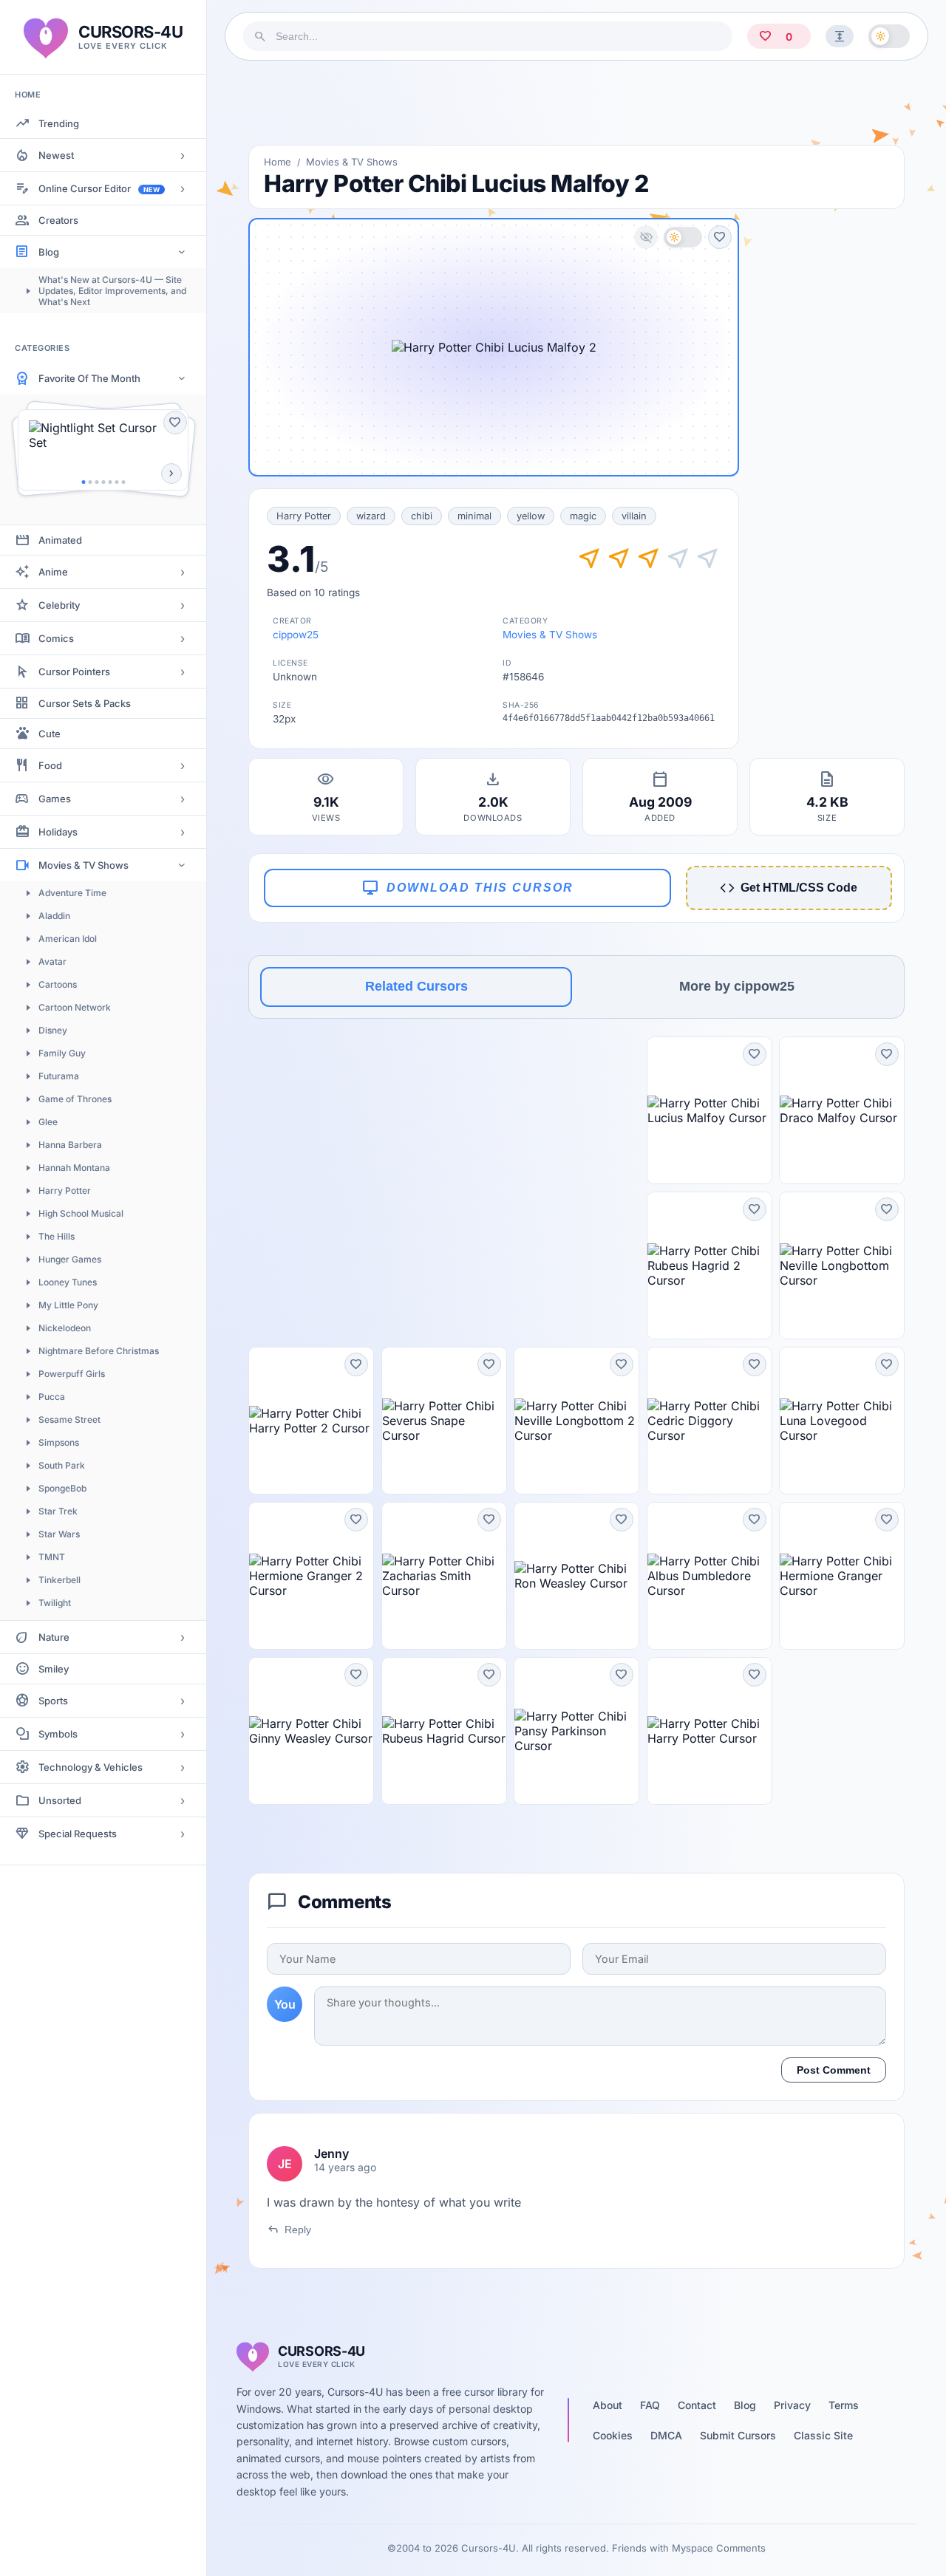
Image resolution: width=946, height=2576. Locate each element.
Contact (697, 2405)
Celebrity (59, 605)
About (608, 2405)
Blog (49, 252)
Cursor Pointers (74, 672)
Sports (53, 1701)
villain (634, 516)
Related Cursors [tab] (416, 986)
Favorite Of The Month (89, 378)
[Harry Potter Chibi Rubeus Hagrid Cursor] (444, 1731)
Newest (56, 155)
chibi (422, 516)
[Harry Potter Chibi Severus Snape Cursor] (444, 1421)
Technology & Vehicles (91, 1767)
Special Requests (78, 1834)
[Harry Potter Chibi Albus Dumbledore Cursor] (709, 1576)
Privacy (792, 2405)
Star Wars (59, 1534)
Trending (59, 123)
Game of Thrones (75, 1099)
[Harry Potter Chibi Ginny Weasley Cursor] (311, 1731)
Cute (50, 734)
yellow (531, 516)
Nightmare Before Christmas (99, 1351)
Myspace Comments (719, 2548)
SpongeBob (62, 1488)
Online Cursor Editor (99, 188)
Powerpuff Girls (72, 1374)
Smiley (54, 1669)
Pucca (52, 1397)
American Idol (68, 939)
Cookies (613, 2435)
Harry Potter (65, 1190)
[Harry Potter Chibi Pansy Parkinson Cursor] (576, 1731)
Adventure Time (72, 893)
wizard (371, 516)
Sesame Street (69, 1419)
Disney (53, 1030)
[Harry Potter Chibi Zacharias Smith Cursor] (444, 1576)
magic (583, 516)
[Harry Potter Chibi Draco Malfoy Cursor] (842, 1110)
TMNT (52, 1557)
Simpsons (59, 1442)
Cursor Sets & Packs (85, 703)
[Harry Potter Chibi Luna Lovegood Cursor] (842, 1421)
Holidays (58, 832)
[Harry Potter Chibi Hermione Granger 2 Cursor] (311, 1576)
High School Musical (81, 1213)
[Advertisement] (576, 103)
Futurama (59, 1076)
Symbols (58, 1734)
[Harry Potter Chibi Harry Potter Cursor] (709, 1731)
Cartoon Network (75, 1007)
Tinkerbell (59, 1580)
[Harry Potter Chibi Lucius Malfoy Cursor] (709, 1110)
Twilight (55, 1603)
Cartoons (58, 984)
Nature (54, 1637)
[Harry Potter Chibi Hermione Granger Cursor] (842, 1576)
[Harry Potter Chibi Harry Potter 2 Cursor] (311, 1421)
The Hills (57, 1236)
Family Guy (62, 1053)
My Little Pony (68, 1305)
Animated (60, 540)
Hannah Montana (74, 1168)
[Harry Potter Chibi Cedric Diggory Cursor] (709, 1421)
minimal (474, 516)
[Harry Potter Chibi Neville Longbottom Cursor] (842, 1265)
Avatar (52, 961)
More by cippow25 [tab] (737, 986)
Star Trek (58, 1511)
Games (55, 799)
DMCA (666, 2435)
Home (278, 162)
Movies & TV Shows (84, 865)
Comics (56, 638)
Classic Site (823, 2435)
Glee (48, 1122)
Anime (53, 572)
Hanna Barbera (70, 1145)
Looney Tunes (68, 1282)
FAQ (650, 2405)
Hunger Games (70, 1259)
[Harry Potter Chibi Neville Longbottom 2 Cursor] (576, 1421)
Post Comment (834, 2070)
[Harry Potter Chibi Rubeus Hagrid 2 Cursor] (709, 1265)
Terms (844, 2405)
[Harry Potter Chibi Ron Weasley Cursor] (576, 1576)
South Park (62, 1465)
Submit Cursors (738, 2435)
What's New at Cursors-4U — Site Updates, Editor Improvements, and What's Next (112, 291)
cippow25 (296, 635)
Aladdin (54, 916)
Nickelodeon (65, 1328)
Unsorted (60, 1800)
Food (50, 765)
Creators (58, 220)
